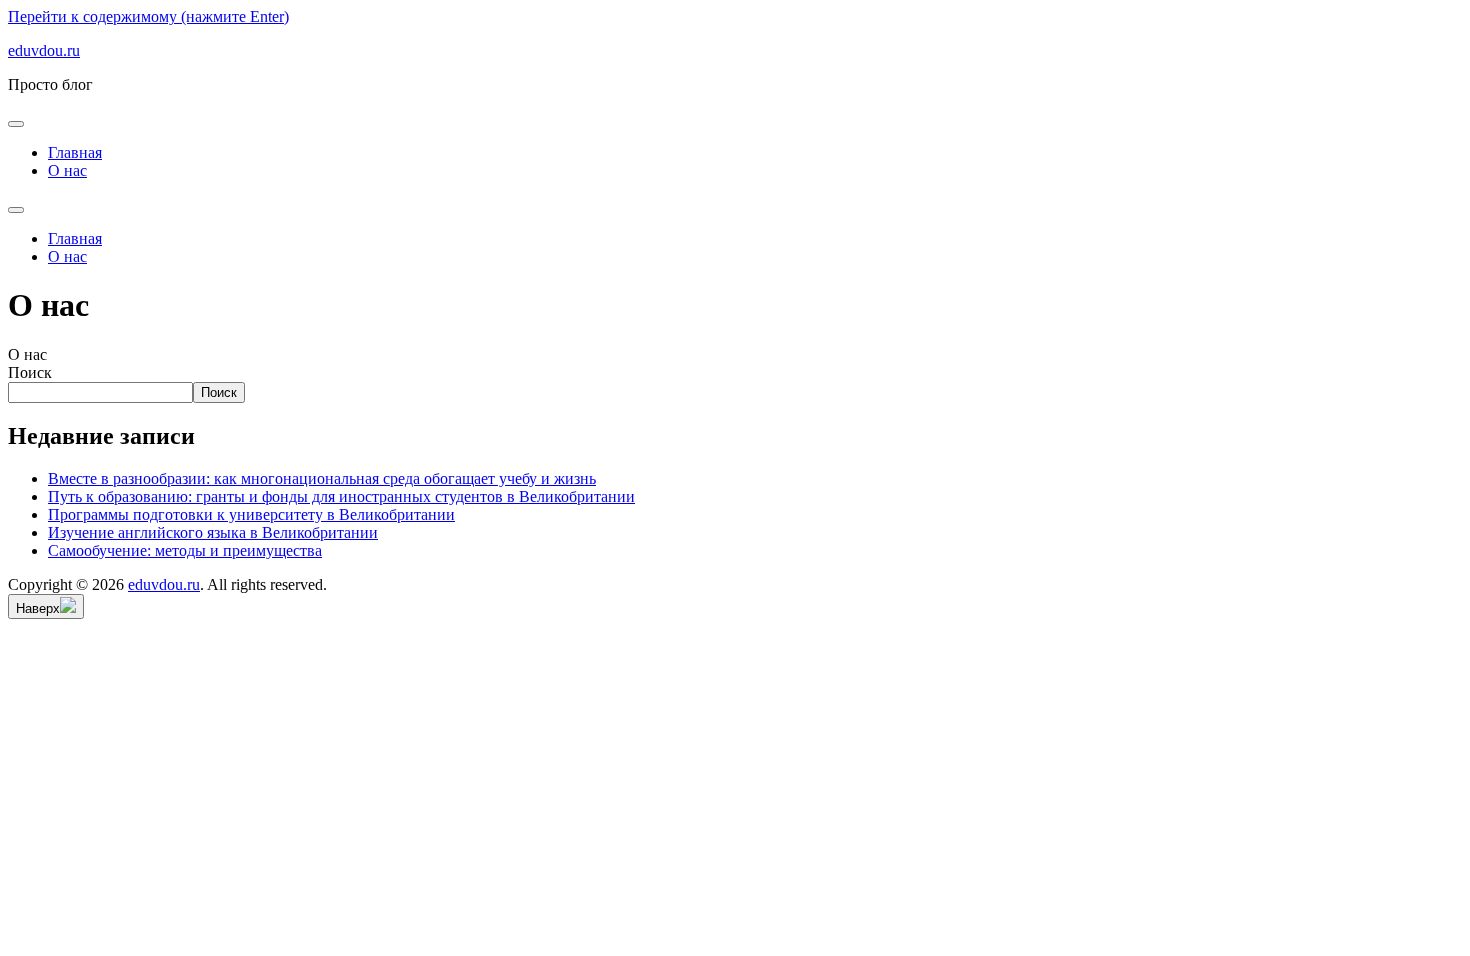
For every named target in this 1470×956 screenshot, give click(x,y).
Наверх (38, 608)
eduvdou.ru (44, 50)
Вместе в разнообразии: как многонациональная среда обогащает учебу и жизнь (322, 478)
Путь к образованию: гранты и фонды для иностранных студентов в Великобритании (341, 496)
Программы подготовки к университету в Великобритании (251, 514)
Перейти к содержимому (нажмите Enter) (148, 16)
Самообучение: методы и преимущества (185, 550)
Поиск (30, 372)
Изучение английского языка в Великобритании (213, 532)
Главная (75, 152)
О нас (67, 170)
